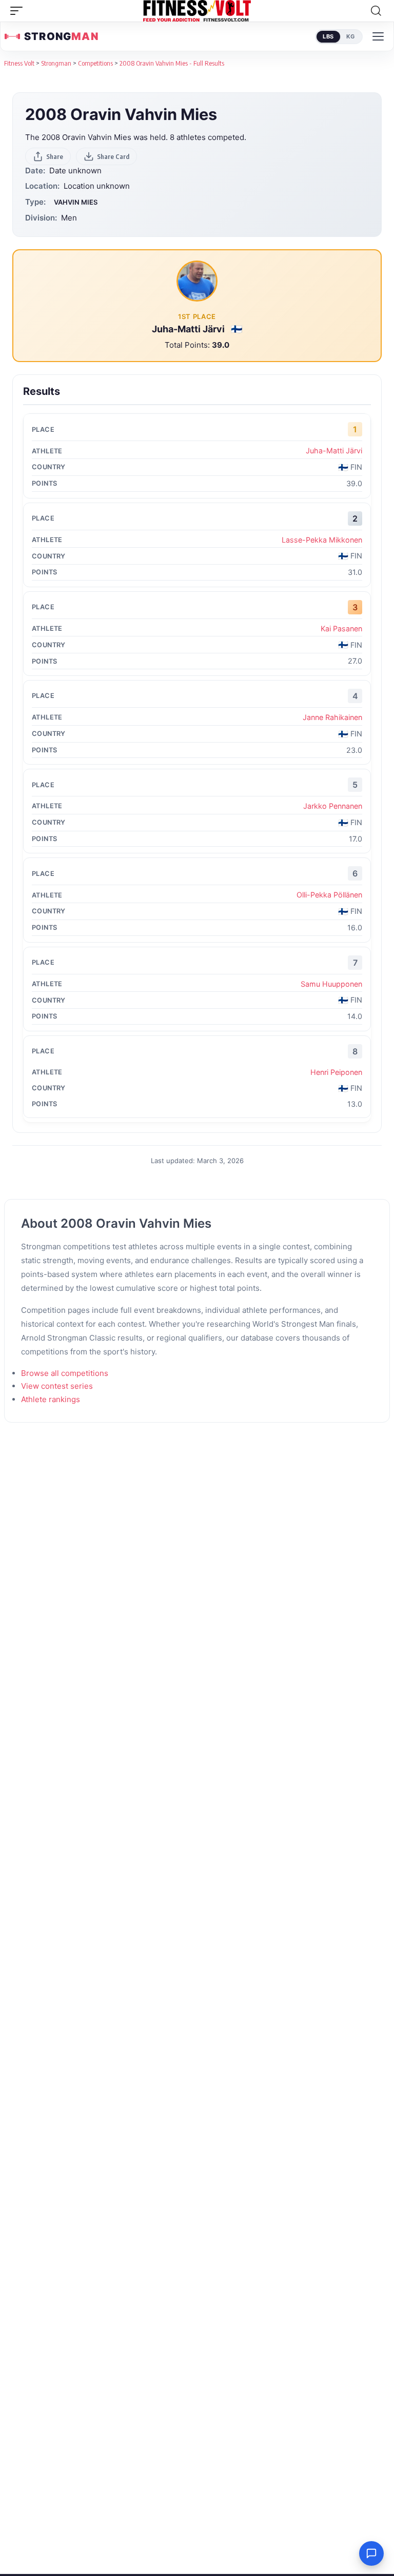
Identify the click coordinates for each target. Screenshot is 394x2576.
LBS (328, 36)
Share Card (113, 156)
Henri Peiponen (336, 1072)
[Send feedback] (371, 2553)
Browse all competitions (65, 1373)
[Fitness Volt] (197, 11)
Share (55, 156)
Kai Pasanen (341, 628)
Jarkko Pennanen (333, 806)
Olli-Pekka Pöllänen (329, 895)
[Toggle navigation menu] (378, 36)
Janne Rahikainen (332, 717)
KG (351, 36)
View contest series (57, 1386)
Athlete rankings (51, 1399)
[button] (19, 11)
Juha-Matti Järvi (189, 329)
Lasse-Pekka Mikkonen (322, 540)
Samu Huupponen (331, 984)
